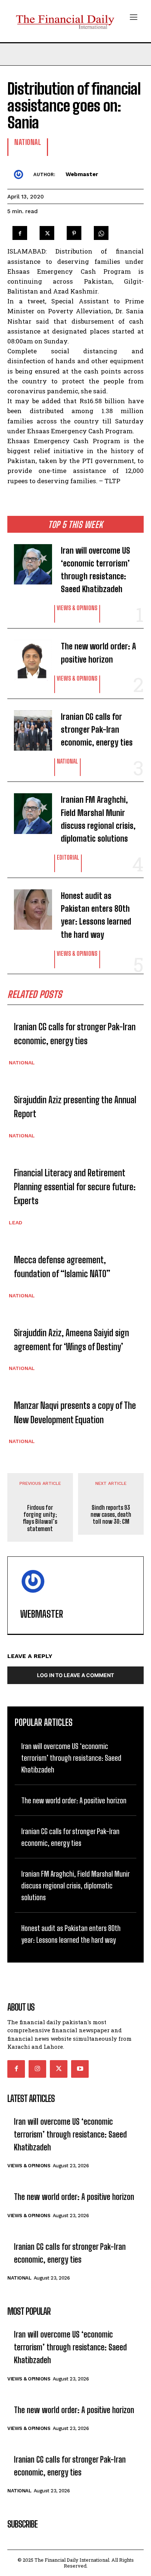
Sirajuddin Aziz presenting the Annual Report (75, 1107)
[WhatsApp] (101, 231)
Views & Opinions (77, 608)
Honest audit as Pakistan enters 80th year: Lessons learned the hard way (96, 915)
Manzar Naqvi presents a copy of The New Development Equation (75, 1412)
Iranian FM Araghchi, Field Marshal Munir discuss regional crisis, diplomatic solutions (98, 819)
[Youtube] (80, 2069)
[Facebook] (20, 231)
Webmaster (82, 174)
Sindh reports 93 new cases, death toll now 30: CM (111, 1514)
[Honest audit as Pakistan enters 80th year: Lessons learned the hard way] (28, 906)
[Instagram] (37, 2069)
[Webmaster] (20, 174)
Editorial (68, 858)
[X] (47, 231)
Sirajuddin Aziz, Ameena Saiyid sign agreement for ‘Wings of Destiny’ (71, 1340)
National (67, 761)
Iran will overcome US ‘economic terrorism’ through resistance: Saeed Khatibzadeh (95, 570)
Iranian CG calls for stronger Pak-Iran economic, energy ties (97, 730)
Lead (16, 1223)
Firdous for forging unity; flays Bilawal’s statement (40, 1518)
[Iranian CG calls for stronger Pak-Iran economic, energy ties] (28, 727)
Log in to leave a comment (75, 1675)
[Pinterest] (74, 231)
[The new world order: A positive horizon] (28, 656)
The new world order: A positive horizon (98, 653)
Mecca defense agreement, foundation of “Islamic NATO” (62, 1267)
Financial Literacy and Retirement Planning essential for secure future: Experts (75, 1187)
